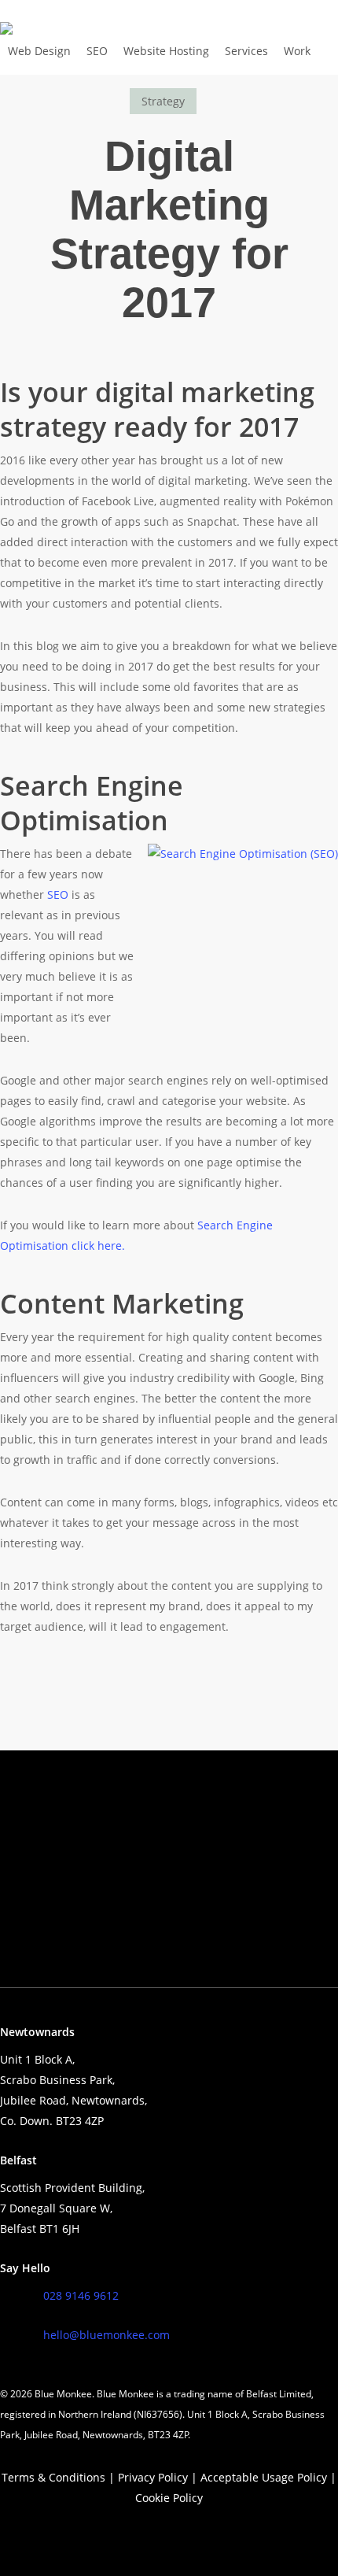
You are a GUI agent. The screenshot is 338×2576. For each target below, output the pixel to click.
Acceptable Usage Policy (264, 2477)
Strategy (163, 101)
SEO (58, 894)
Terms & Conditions (53, 2477)
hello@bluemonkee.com (107, 2335)
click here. (97, 1245)
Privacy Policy (153, 2477)
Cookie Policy (169, 2498)
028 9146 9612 (81, 2295)
